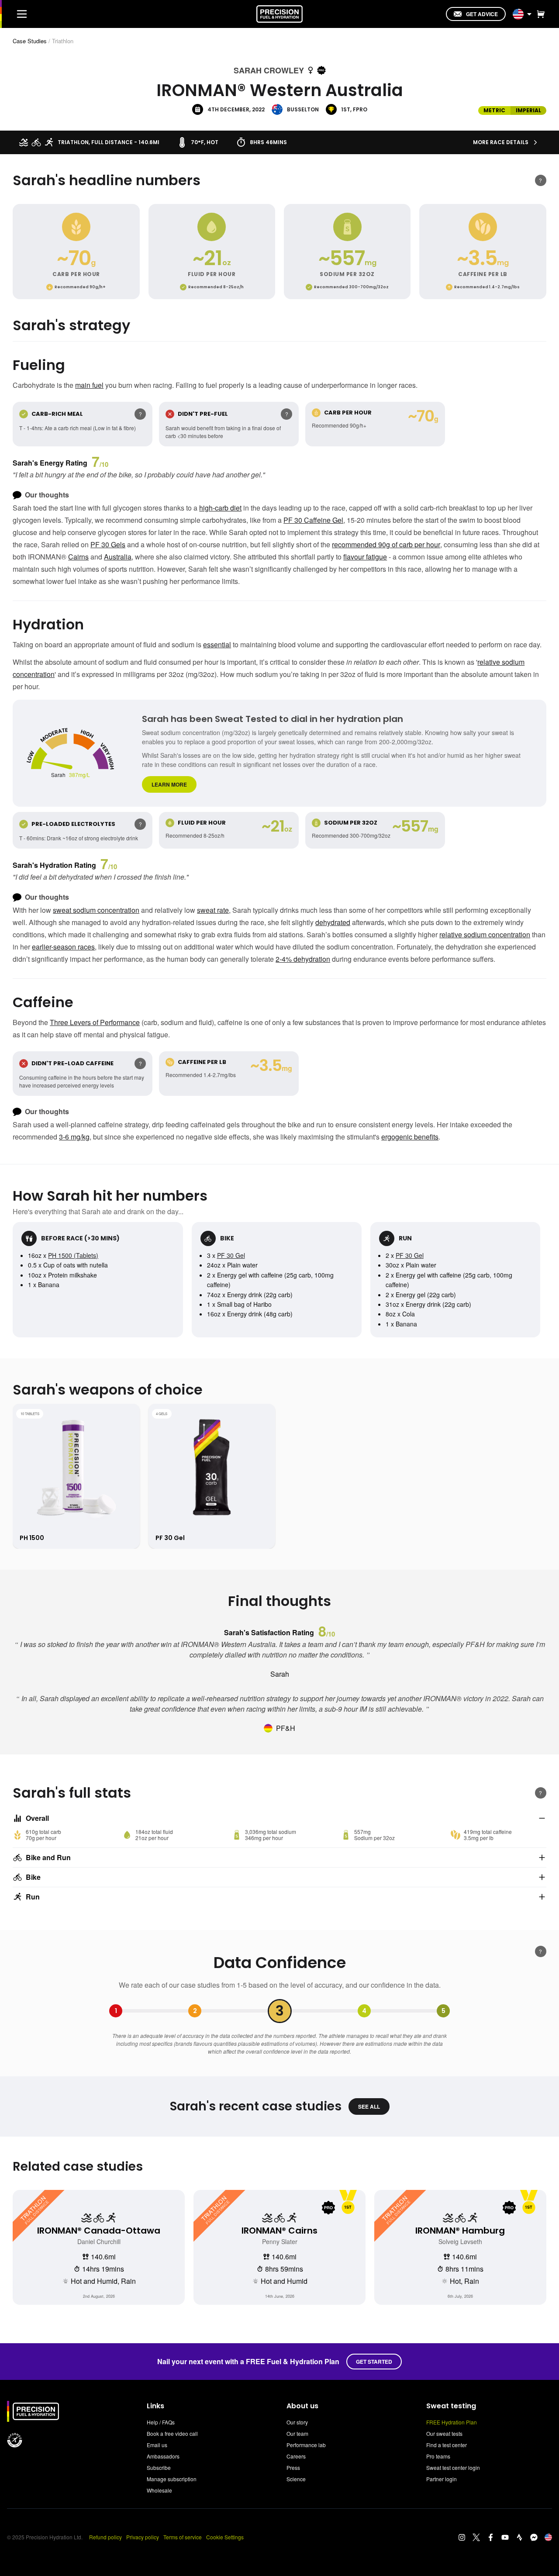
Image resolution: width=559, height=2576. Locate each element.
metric (494, 110)
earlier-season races (63, 947)
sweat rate (213, 910)
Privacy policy (143, 2537)
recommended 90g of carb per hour (386, 544)
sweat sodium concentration (96, 910)
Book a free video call (172, 2433)
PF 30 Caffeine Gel (313, 520)
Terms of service (183, 2537)
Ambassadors (163, 2456)
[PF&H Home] (279, 14)
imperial (528, 110)
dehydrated (333, 922)
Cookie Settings (225, 2537)
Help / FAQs (161, 2422)
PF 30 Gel (231, 1255)
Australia (118, 557)
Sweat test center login (453, 2467)
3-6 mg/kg (74, 1137)
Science (296, 2479)
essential (217, 644)
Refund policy (105, 2537)
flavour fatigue (365, 557)
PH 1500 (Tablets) (73, 1255)
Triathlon (63, 41)
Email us (157, 2445)
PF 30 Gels (108, 544)
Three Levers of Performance (95, 1022)
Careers (296, 2456)
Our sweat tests (444, 2433)
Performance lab (306, 2445)
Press (293, 2467)
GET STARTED (374, 2362)
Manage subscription (172, 2479)
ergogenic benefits (410, 1137)
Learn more (169, 784)
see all (369, 2106)
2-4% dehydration (303, 959)
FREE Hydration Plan (452, 2422)
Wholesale (159, 2490)
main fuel (89, 385)
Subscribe (159, 2467)
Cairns (78, 557)
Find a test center (447, 2445)
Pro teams (438, 2456)
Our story (297, 2422)
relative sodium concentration (485, 934)
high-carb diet (220, 508)
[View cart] (539, 14)
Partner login (442, 2479)
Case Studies (30, 41)
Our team (297, 2433)
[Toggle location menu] (529, 14)
